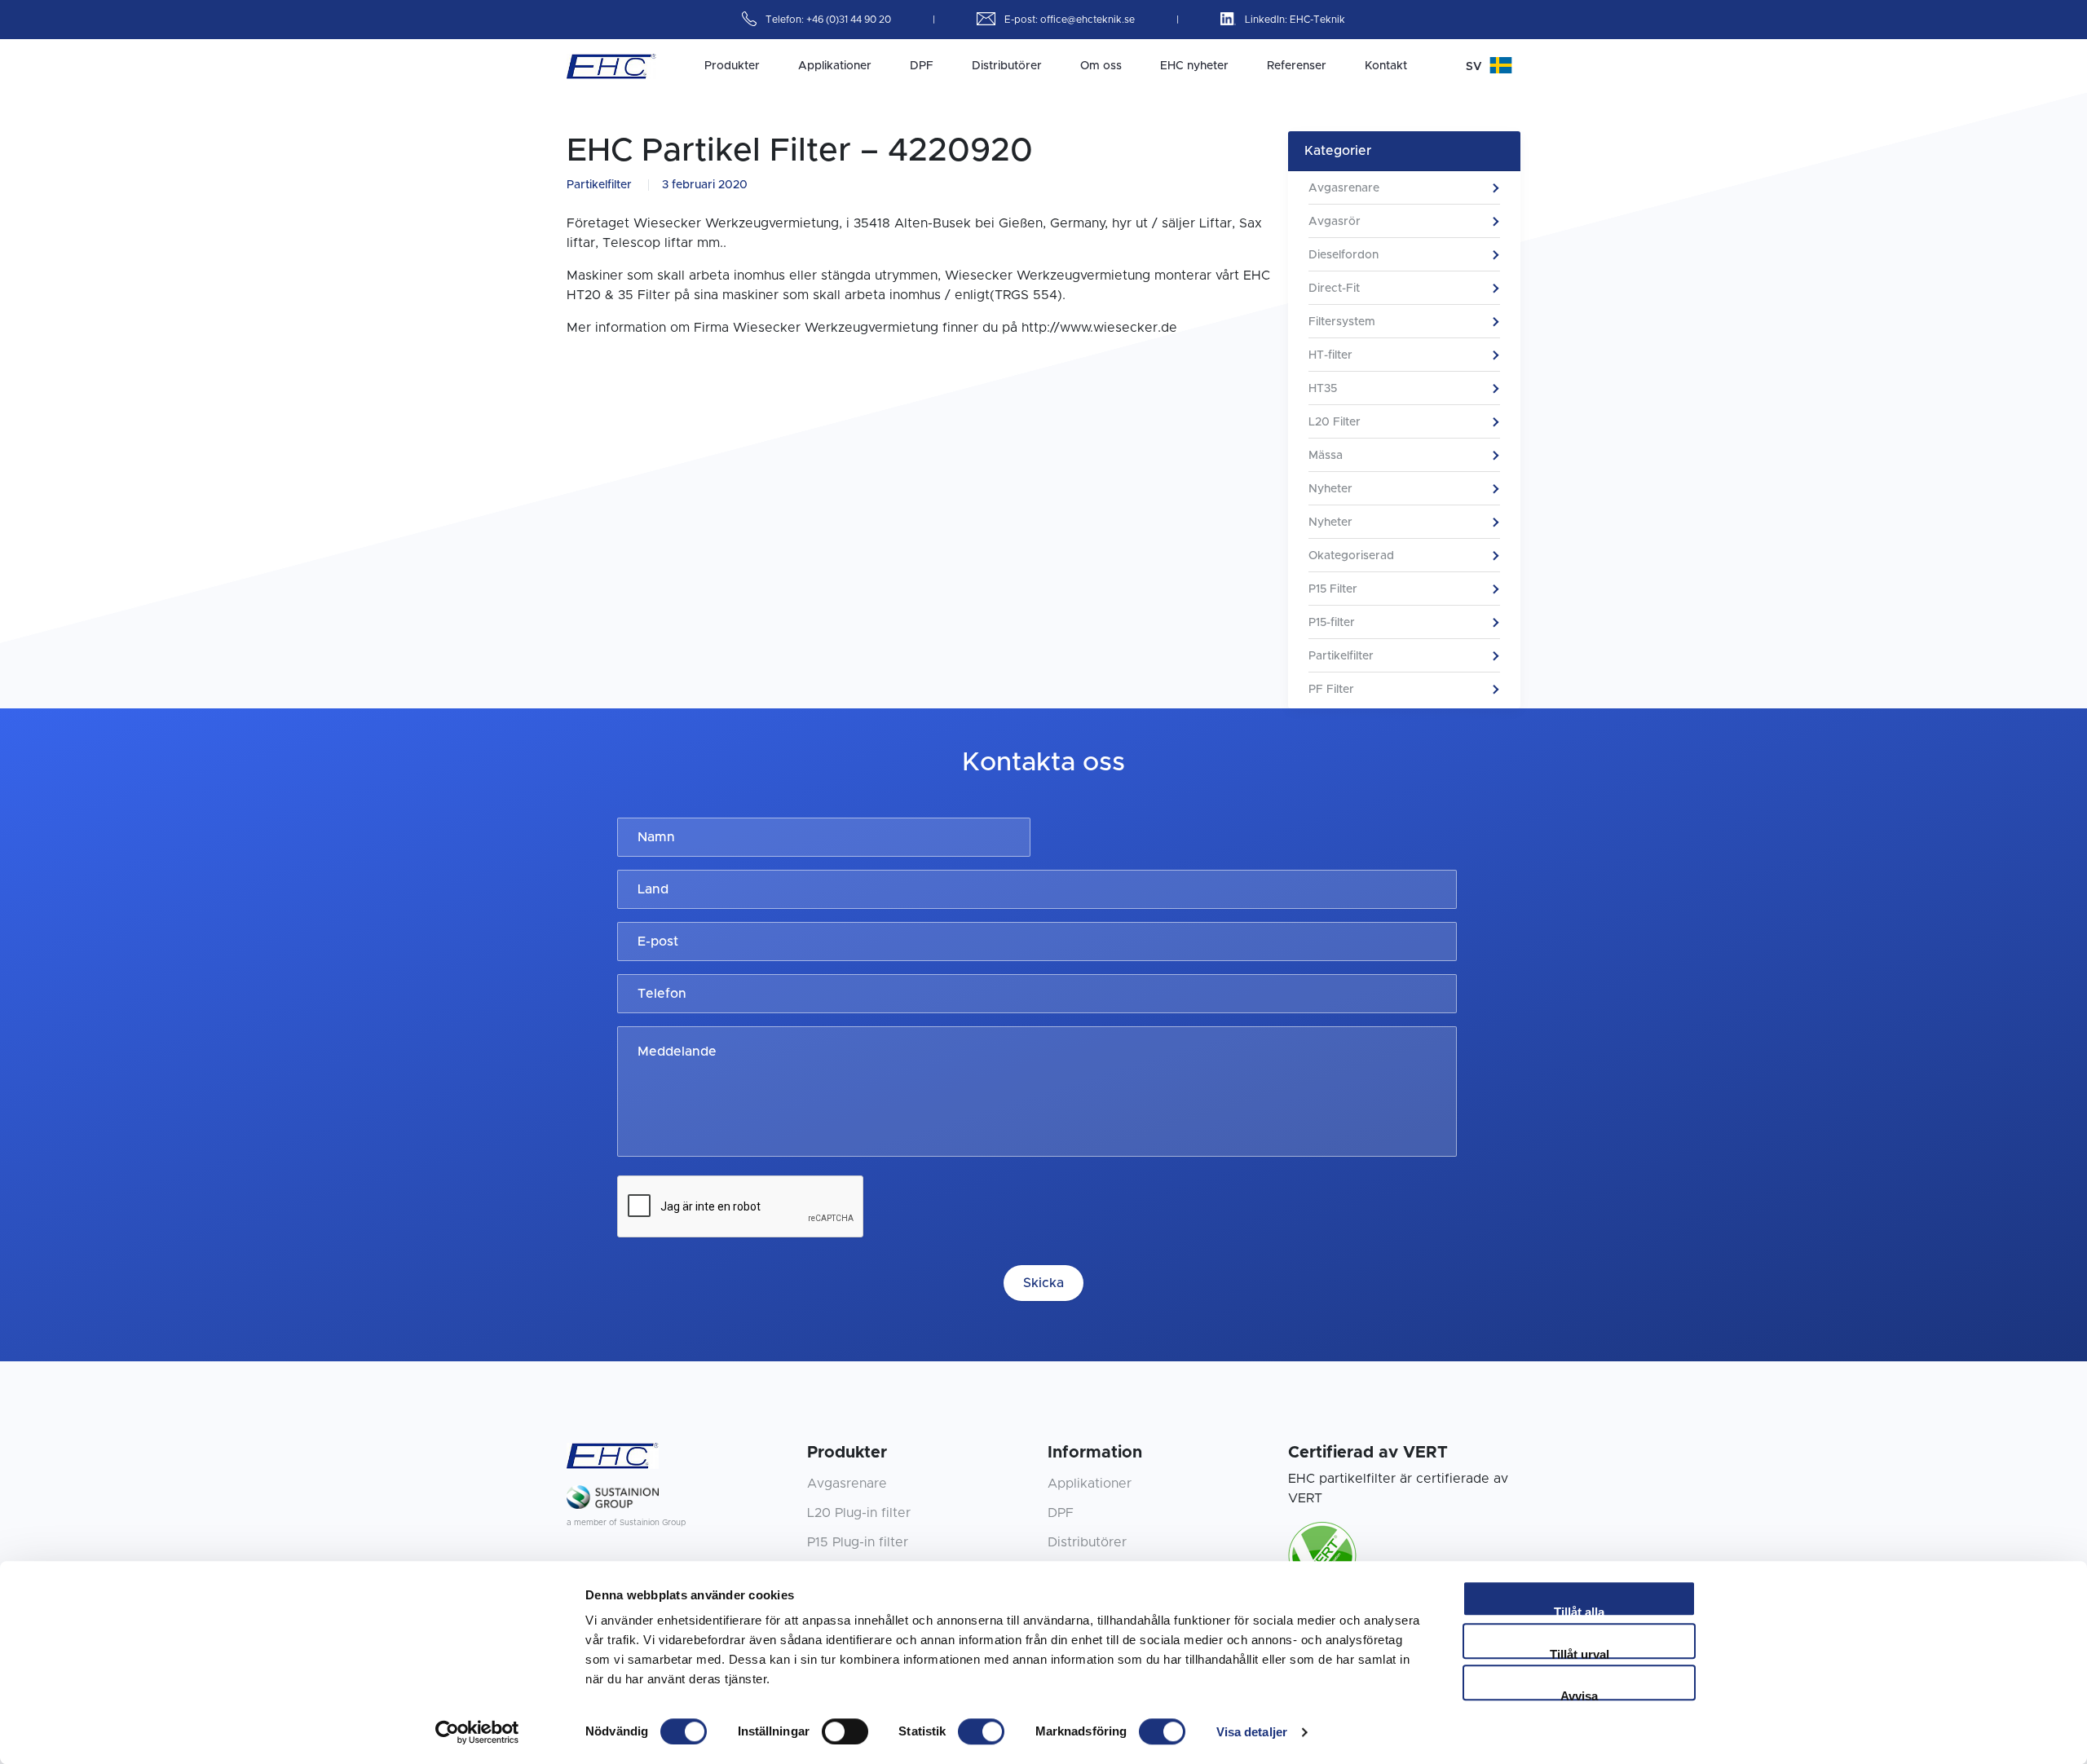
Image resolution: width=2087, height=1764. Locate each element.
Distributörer (1007, 66)
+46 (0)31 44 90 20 (850, 20)
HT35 (1323, 389)
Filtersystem (1342, 322)
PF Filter (1331, 690)
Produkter (732, 66)
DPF (922, 66)
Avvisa (1579, 1695)
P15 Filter (1333, 589)
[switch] (845, 1731)
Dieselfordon (1344, 255)
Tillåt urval (1580, 1653)
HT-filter (1330, 355)
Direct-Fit (1334, 289)
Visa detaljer (1252, 1732)
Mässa (1326, 456)
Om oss (1101, 66)
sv (1476, 67)
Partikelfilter (599, 185)
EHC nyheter (1194, 66)
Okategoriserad (1351, 556)
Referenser (1297, 66)
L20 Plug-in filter (859, 1513)
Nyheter (1330, 489)
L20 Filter (1335, 422)
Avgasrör (1335, 222)
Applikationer (835, 66)
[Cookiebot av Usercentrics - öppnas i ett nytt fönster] (477, 1732)
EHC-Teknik (1317, 20)
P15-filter (1332, 623)
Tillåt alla (1579, 1611)
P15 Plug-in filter (858, 1542)
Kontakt (1386, 66)
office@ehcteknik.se (1089, 20)
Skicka (1043, 1283)
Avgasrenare (1344, 188)
